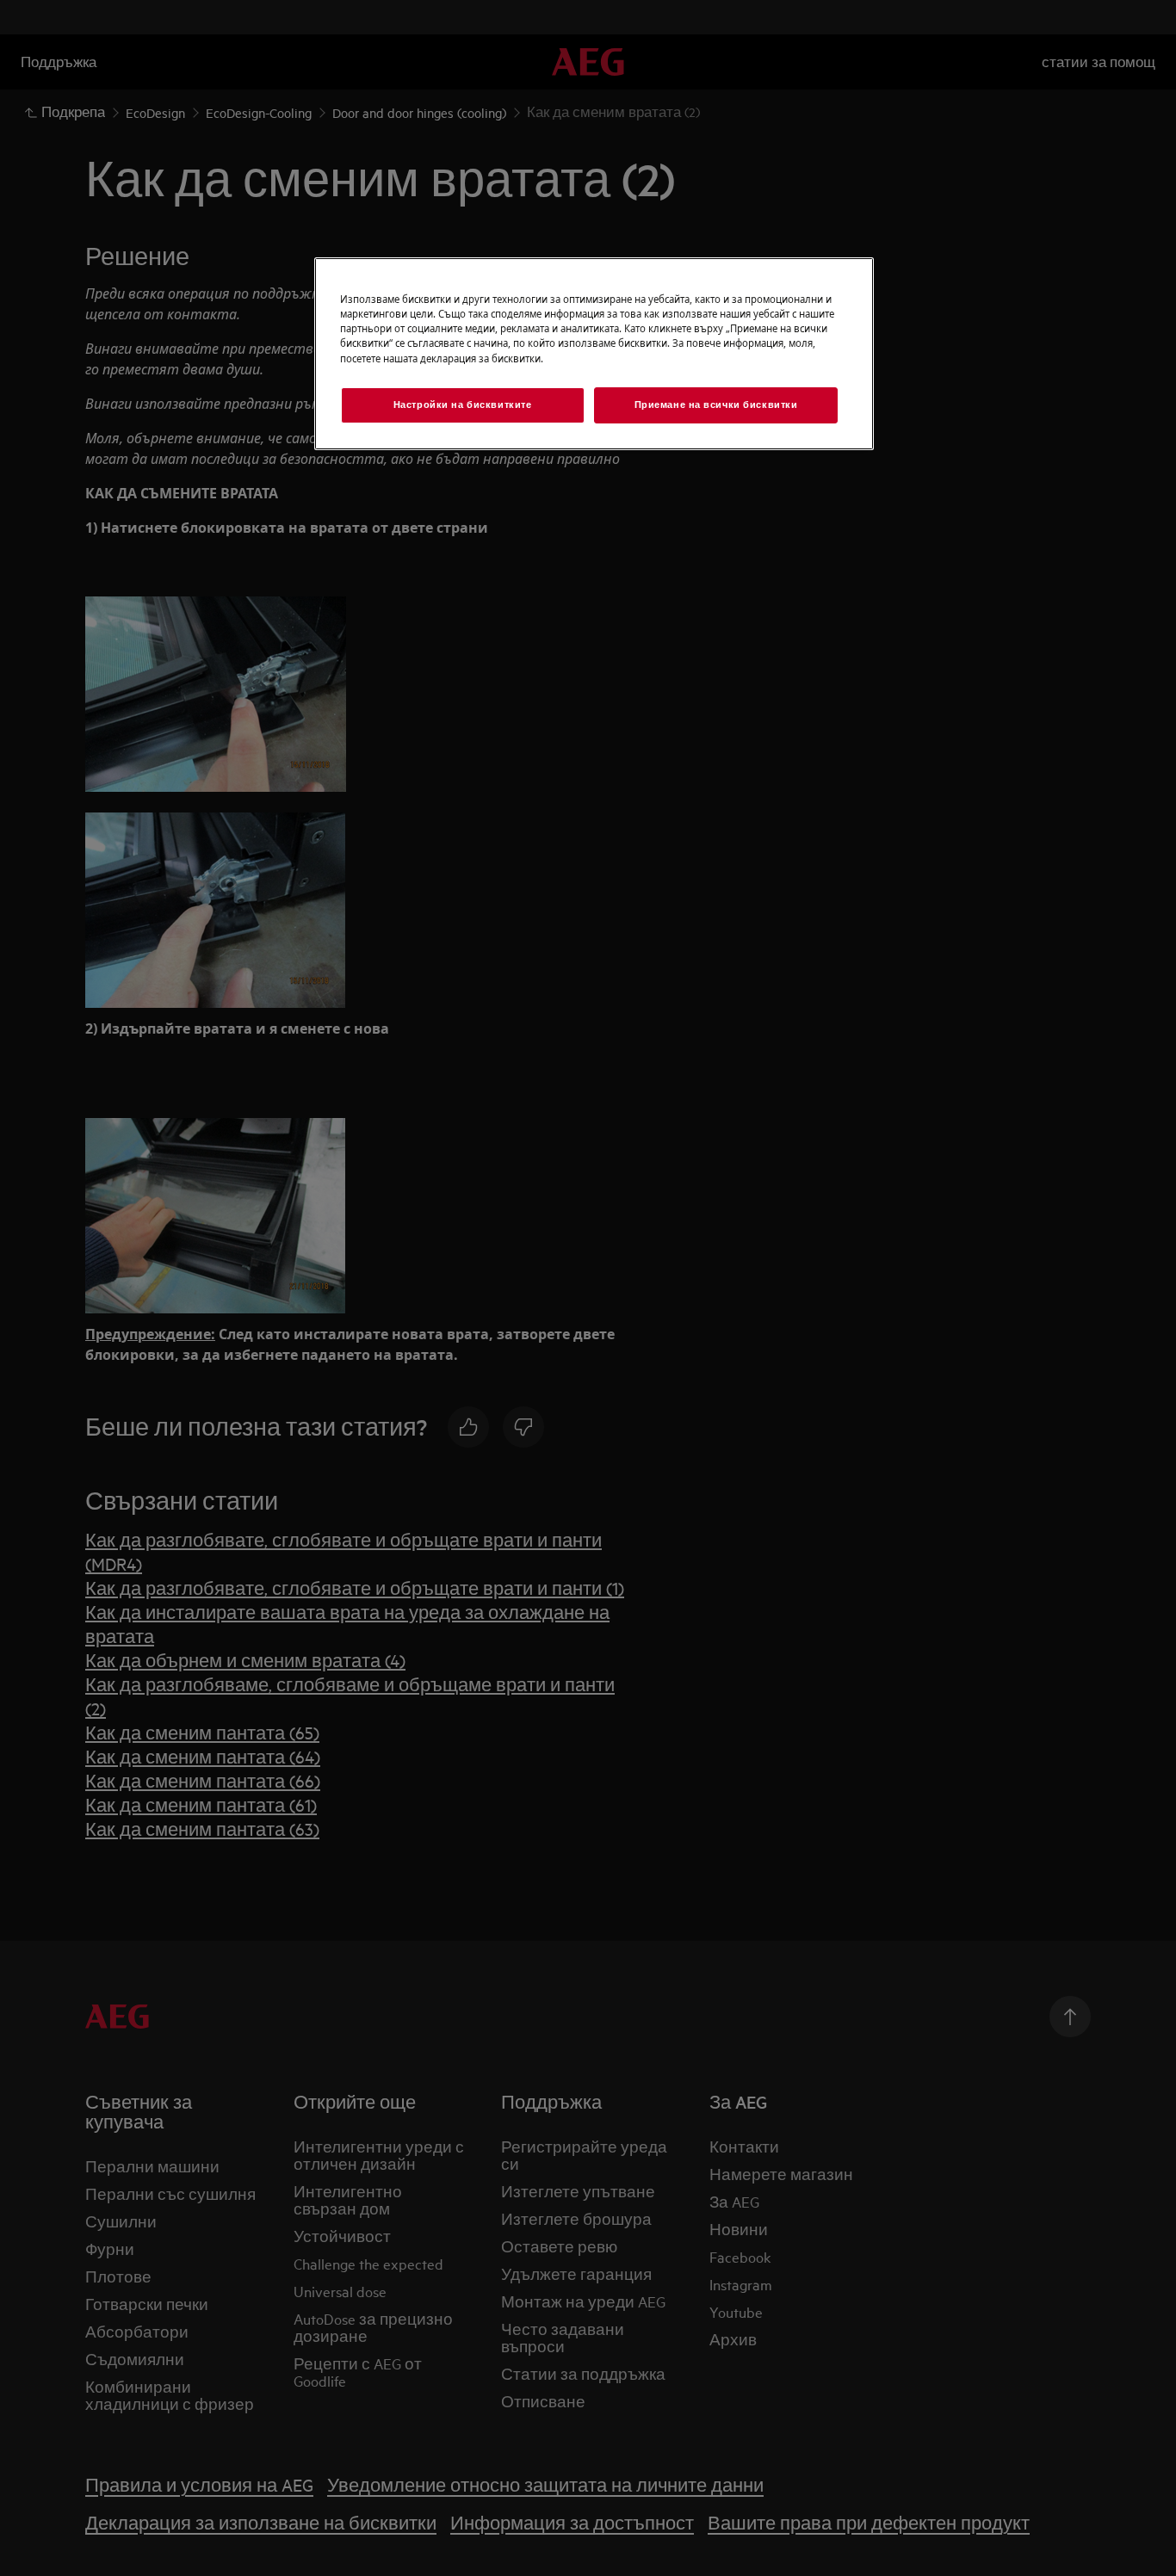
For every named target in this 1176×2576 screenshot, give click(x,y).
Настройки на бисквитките (463, 405)
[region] (594, 353)
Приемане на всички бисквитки (716, 405)
